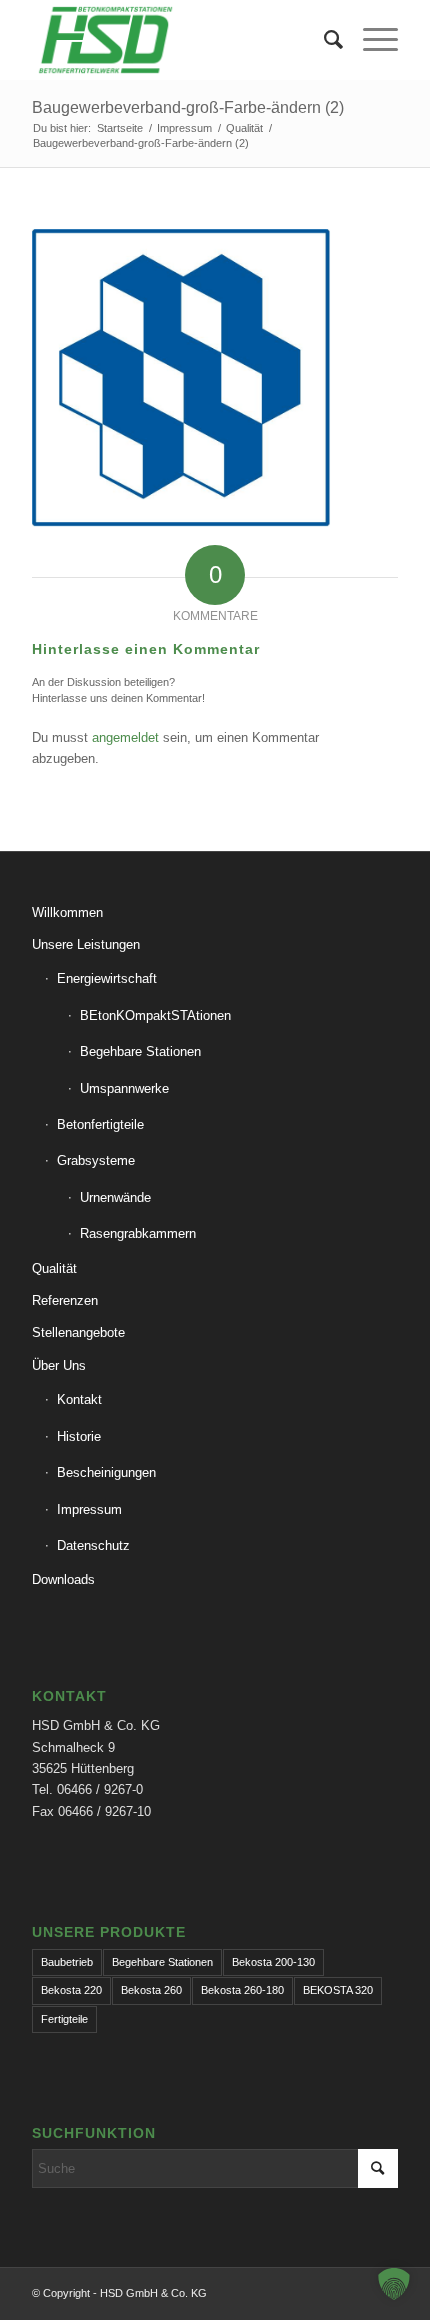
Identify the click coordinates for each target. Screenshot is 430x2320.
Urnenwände (115, 1197)
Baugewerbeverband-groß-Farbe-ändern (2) (188, 107)
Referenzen (65, 1300)
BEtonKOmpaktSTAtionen (155, 1015)
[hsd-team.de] (178, 40)
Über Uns (59, 1365)
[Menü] (370, 40)
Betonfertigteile (100, 1124)
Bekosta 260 (151, 1990)
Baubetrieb (67, 1962)
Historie (79, 1436)
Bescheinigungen (106, 1472)
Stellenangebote (78, 1332)
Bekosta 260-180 (242, 1990)
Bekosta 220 (71, 1990)
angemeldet (125, 737)
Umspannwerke (124, 1088)
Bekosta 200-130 (273, 1962)
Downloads (63, 1579)
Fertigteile (64, 2019)
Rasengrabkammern (138, 1233)
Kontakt (79, 1399)
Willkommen (67, 912)
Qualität (54, 1268)
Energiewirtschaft (107, 978)
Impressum (89, 1509)
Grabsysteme (96, 1160)
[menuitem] (323, 40)
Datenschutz (93, 1545)
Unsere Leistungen (86, 944)
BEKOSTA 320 (338, 1990)
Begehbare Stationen (140, 1051)
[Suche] (323, 40)
